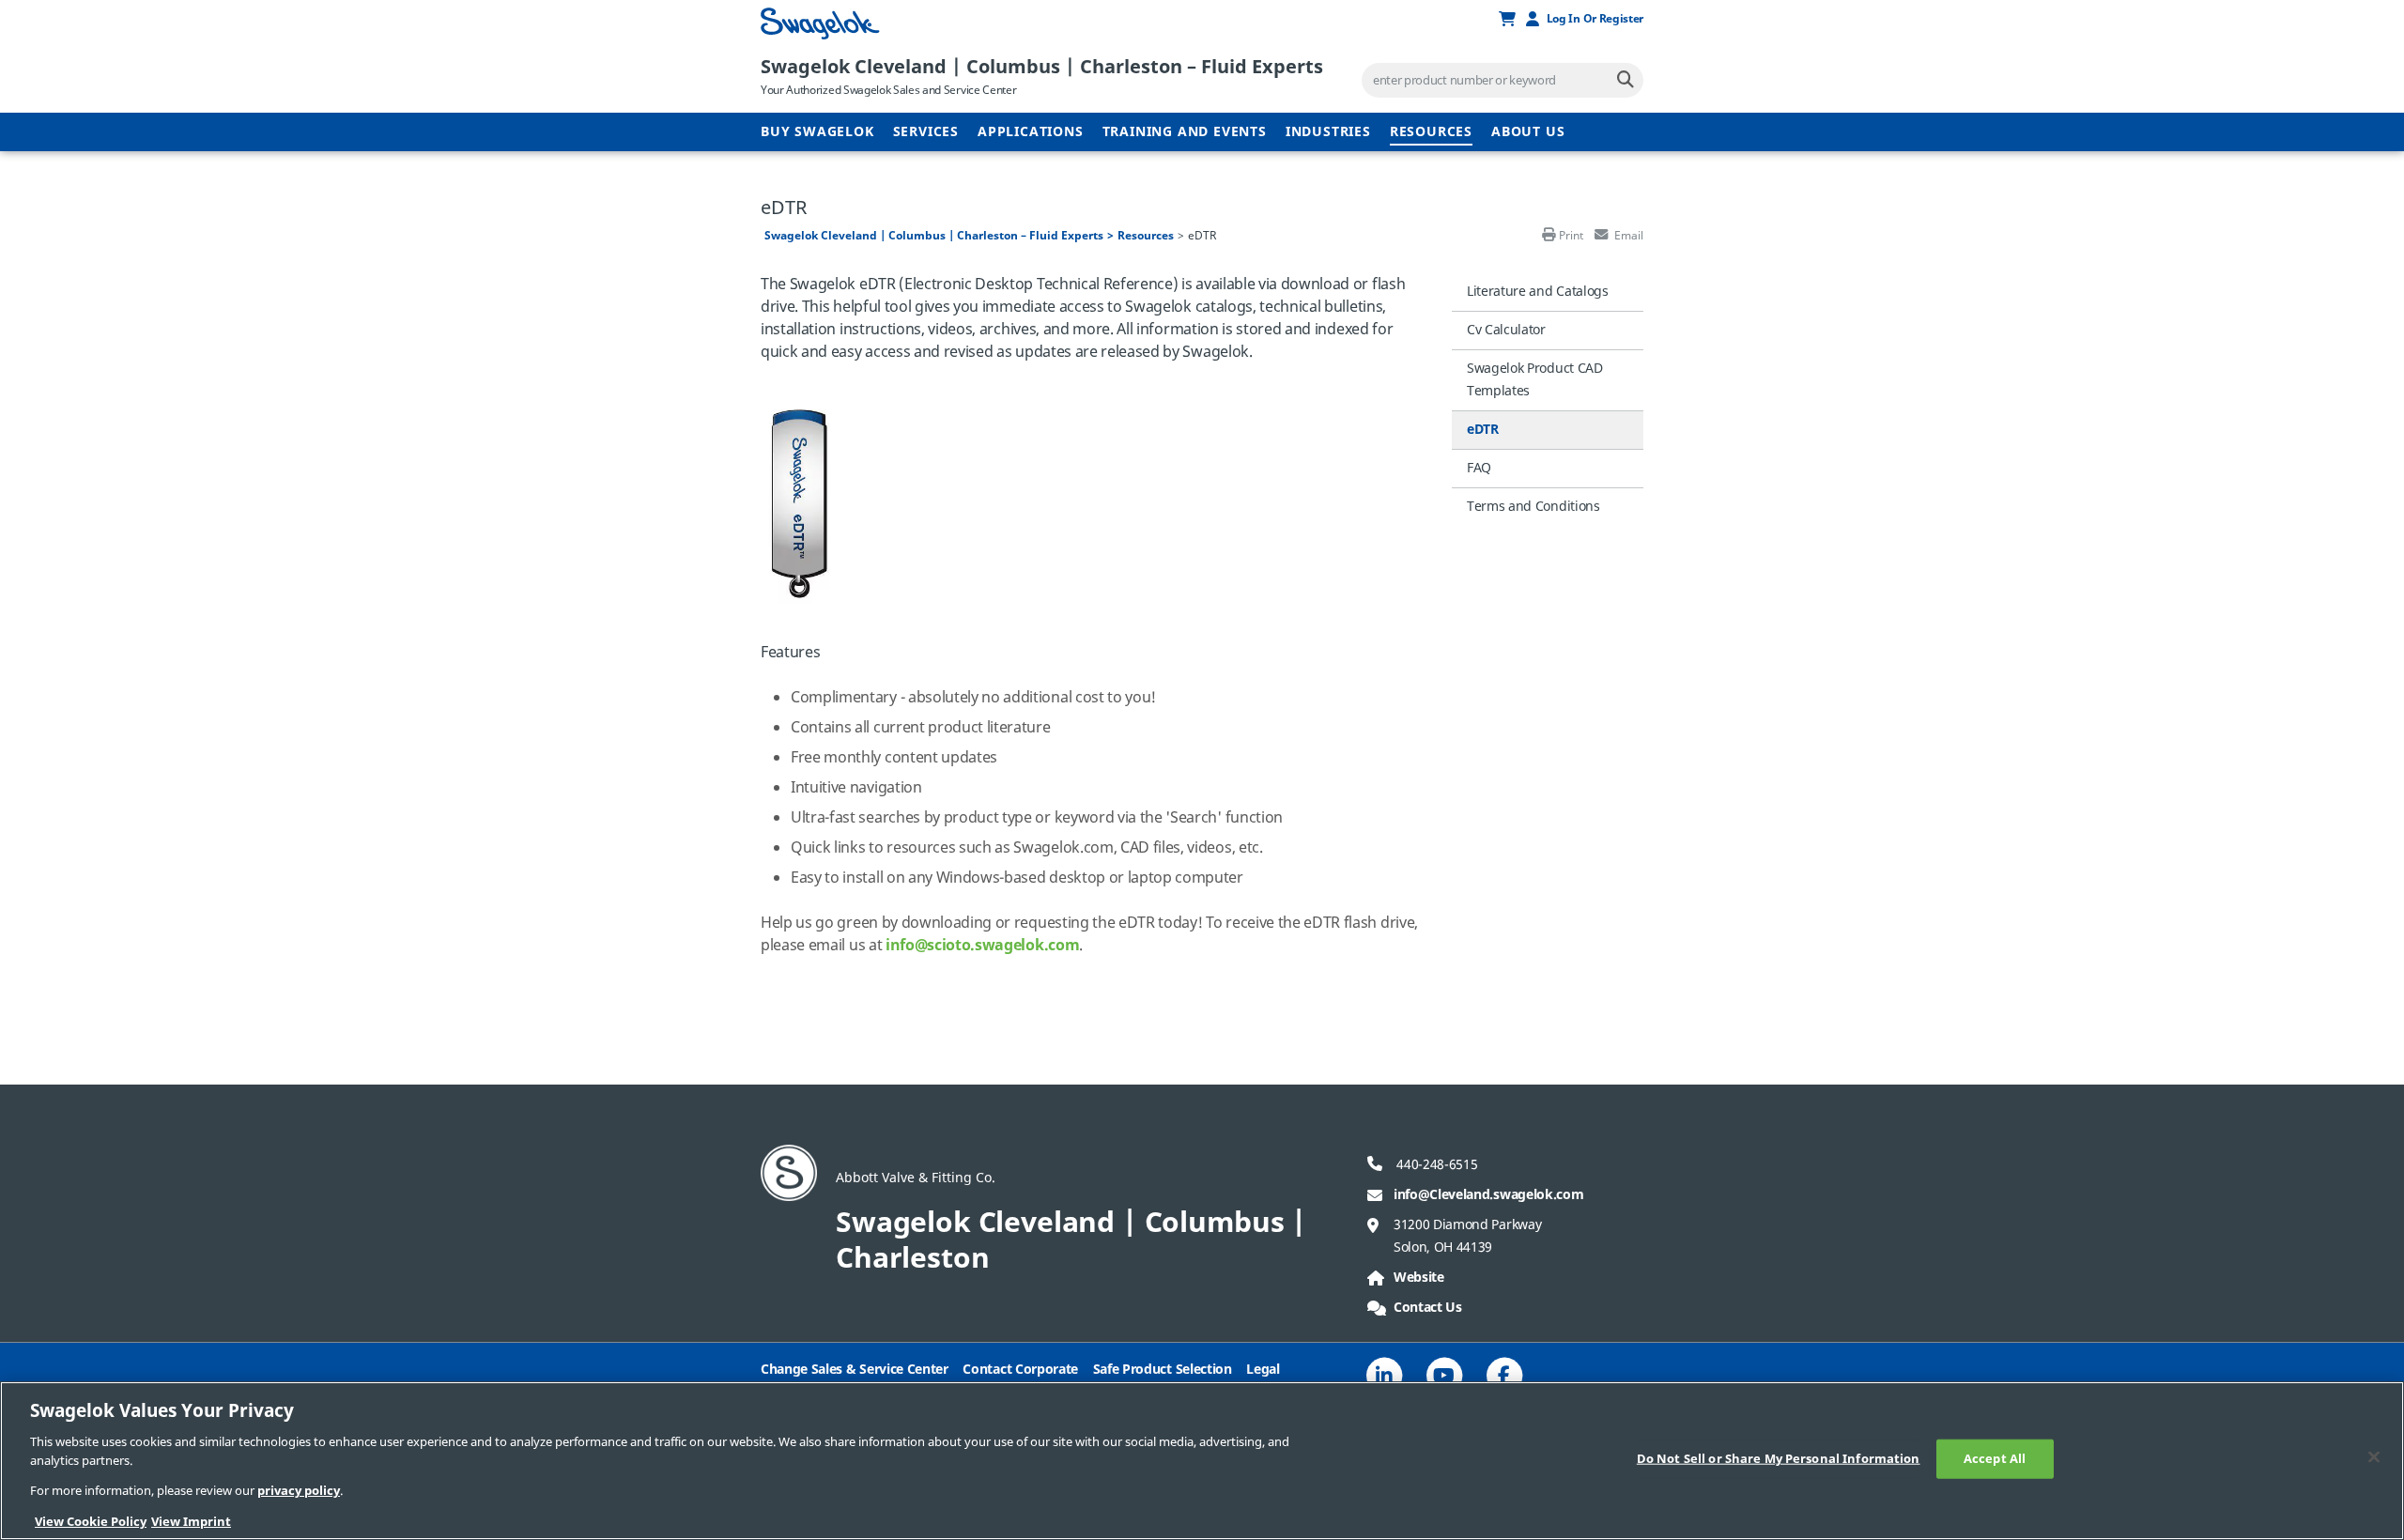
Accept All (1995, 1459)
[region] (1202, 1461)
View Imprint (191, 1521)
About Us (1528, 132)
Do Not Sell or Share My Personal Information (1779, 1459)
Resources (1431, 132)
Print (1571, 236)
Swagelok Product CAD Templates (1535, 380)
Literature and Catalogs (1538, 292)
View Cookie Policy (91, 1521)
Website (1419, 1278)
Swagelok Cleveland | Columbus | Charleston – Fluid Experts (1042, 67)
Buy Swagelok (817, 132)
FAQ (1479, 468)
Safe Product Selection (1163, 1370)
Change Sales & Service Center (855, 1370)
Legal (1263, 1370)
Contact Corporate (1020, 1370)
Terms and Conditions (1533, 507)
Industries (1328, 132)
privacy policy (299, 1491)
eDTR (1483, 430)
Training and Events (1185, 132)
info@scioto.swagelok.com (982, 946)
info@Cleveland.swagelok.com (1488, 1195)
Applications (1031, 132)
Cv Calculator (1506, 330)
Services (926, 132)
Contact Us (1428, 1308)
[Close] (2374, 1457)
